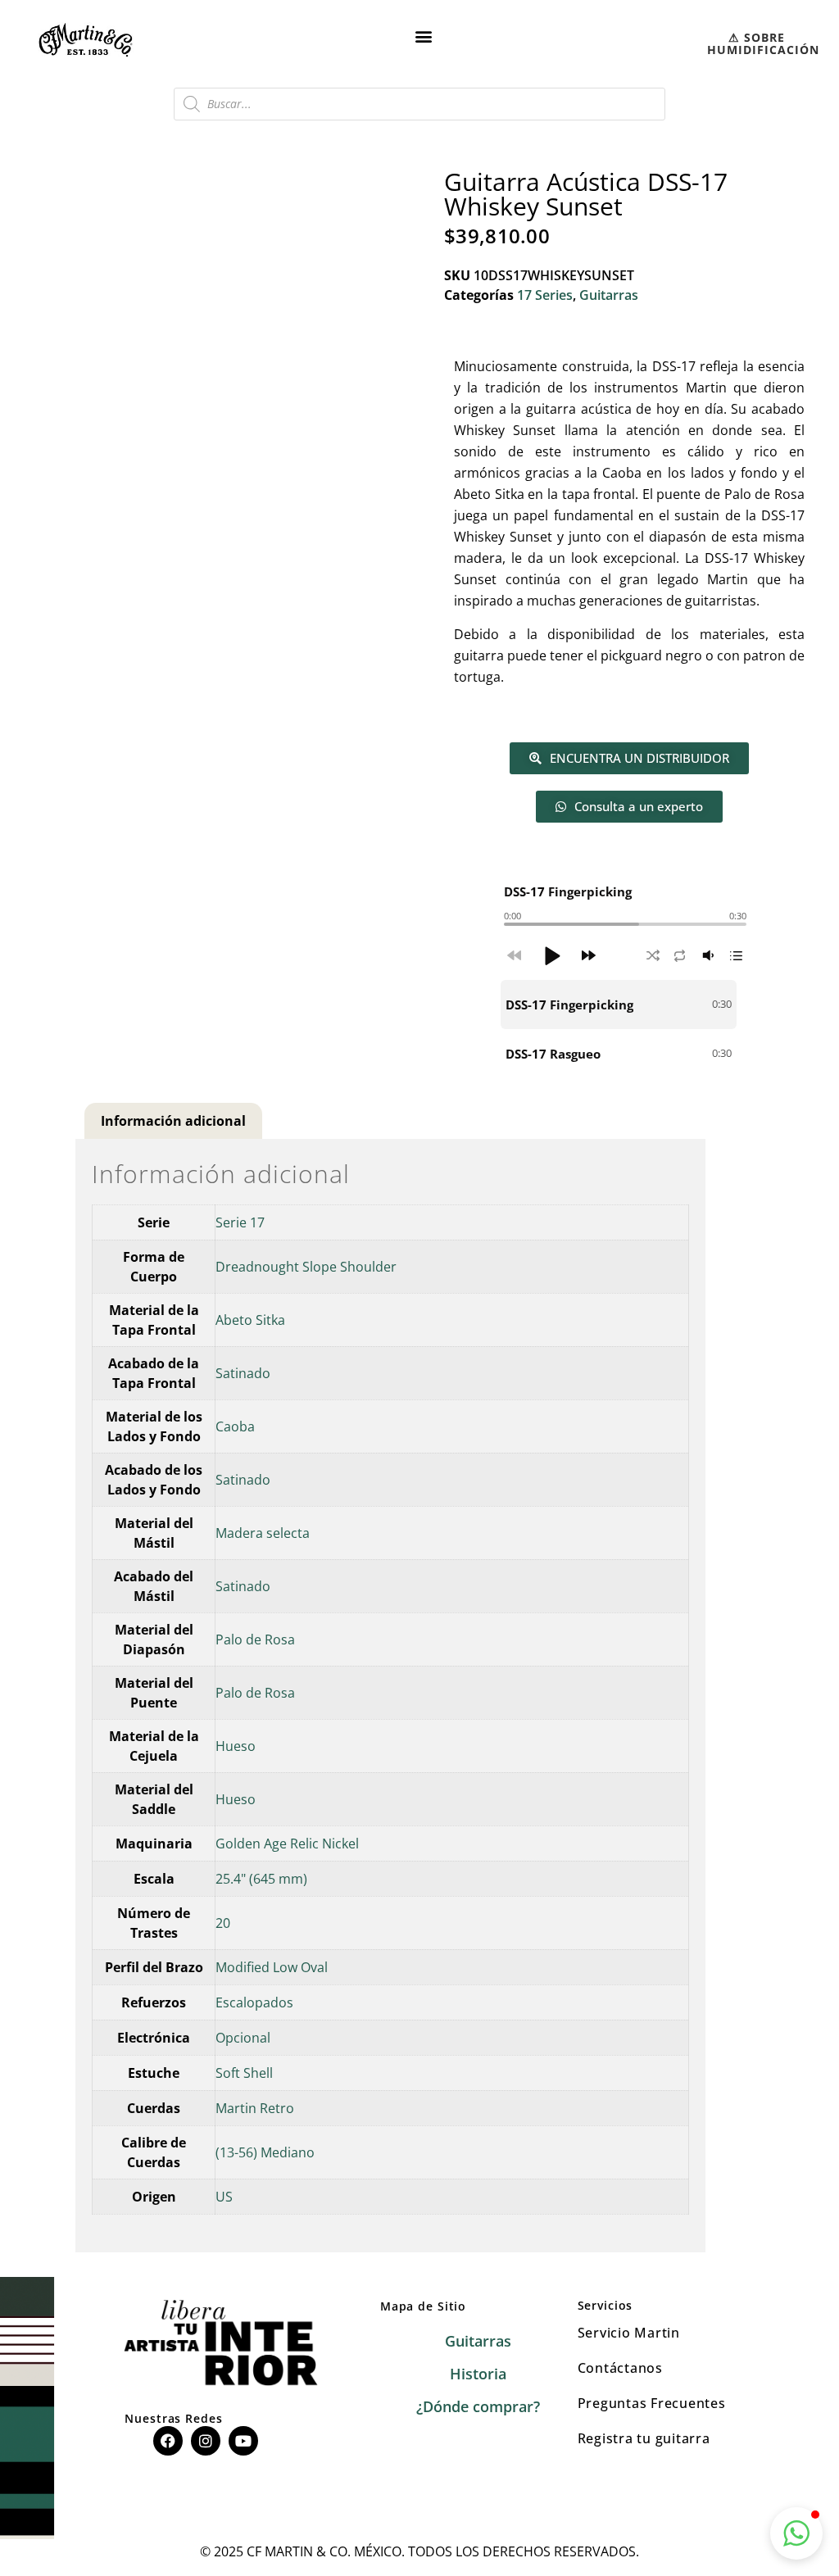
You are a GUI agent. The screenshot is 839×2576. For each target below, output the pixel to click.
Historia (478, 2374)
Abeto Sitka (250, 1320)
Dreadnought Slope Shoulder (306, 1267)
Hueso (236, 1746)
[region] (625, 1029)
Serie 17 (240, 1222)
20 (223, 1923)
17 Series (545, 295)
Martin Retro (255, 2108)
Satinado (243, 1373)
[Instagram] (206, 2441)
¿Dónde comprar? (478, 2406)
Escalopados (254, 2002)
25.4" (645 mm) (261, 1879)
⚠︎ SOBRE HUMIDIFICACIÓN (763, 43)
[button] (424, 36)
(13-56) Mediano (265, 2152)
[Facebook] (168, 2441)
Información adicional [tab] (173, 1121)
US (224, 2197)
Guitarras (609, 295)
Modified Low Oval (272, 1967)
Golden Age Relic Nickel (287, 1844)
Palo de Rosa (255, 1639)
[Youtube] (243, 2441)
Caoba (235, 1426)
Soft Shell (244, 2073)
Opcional (243, 2038)
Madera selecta (263, 1533)
